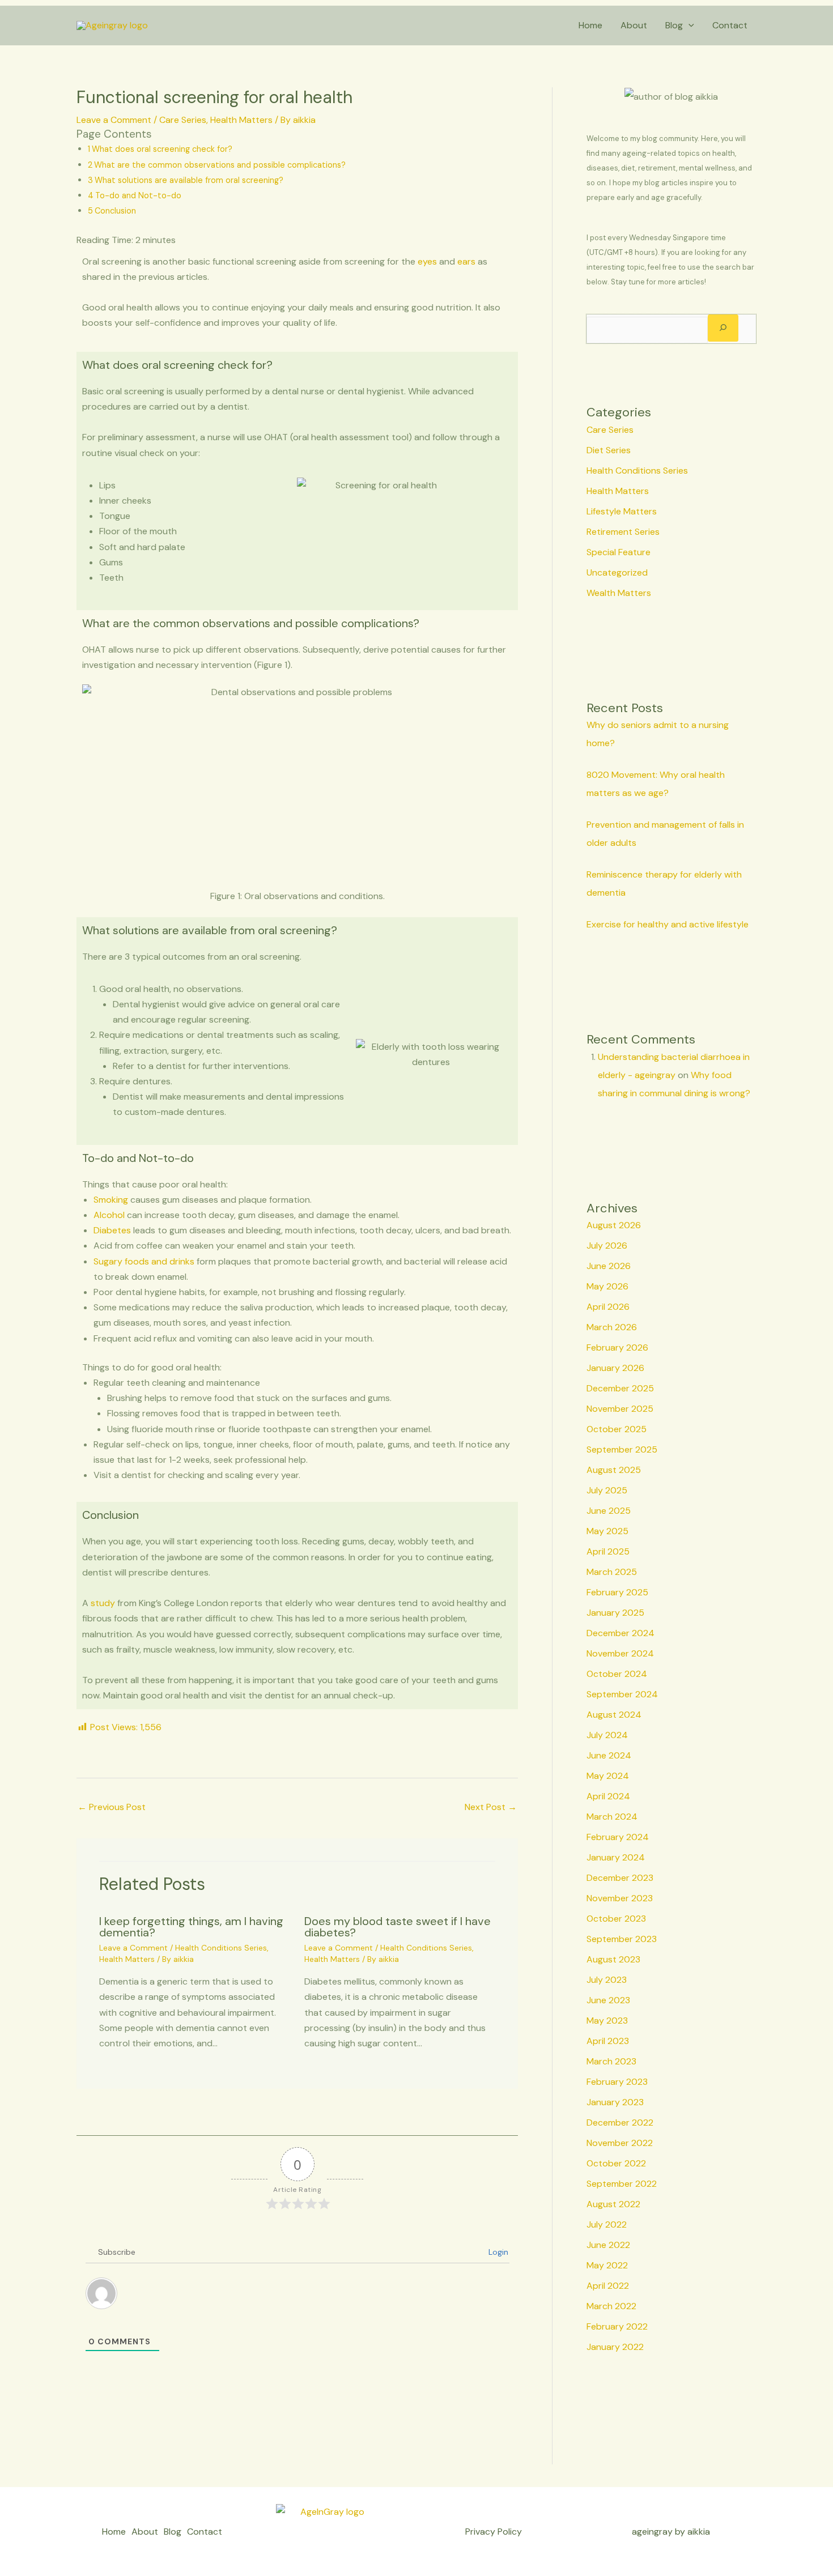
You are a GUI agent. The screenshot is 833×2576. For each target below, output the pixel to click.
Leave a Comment (114, 120)
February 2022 (617, 2326)
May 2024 (608, 1776)
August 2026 (614, 1225)
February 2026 (617, 1347)
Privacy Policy (494, 2532)
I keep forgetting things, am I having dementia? (191, 1927)
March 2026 (612, 1327)
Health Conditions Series (221, 1948)
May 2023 (607, 2021)
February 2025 (617, 1592)
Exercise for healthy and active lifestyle (668, 924)
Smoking (111, 1200)
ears (466, 261)
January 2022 (615, 2347)
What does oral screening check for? (162, 149)
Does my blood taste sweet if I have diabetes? (398, 1927)
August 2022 (613, 2204)
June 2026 (609, 1266)
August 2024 (614, 1715)
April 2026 (608, 1307)
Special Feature (619, 552)
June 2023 (608, 2000)
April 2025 (608, 1551)
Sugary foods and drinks (144, 1261)
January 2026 (615, 1368)
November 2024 (620, 1653)
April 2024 (608, 1796)
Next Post (491, 1807)
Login (497, 2252)
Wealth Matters (619, 593)
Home (590, 25)
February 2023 (617, 2082)
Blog (674, 25)
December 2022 (620, 2122)
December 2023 (620, 1878)
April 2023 (608, 2041)
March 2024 (612, 1817)
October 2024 (617, 1674)
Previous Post (112, 1807)
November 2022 (620, 2143)
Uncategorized (617, 572)
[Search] (723, 328)
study (103, 1603)
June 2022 (608, 2245)
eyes (427, 261)
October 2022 (616, 2163)
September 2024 (622, 1694)
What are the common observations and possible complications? (220, 165)
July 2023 (607, 1980)
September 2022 (622, 2184)
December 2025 (620, 1388)
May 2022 (607, 2265)
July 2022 (607, 2224)
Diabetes (112, 1230)
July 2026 (607, 1246)
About (634, 25)
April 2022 (608, 2286)
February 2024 (618, 1837)
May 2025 (607, 1531)
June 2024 (609, 1755)
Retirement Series (623, 532)
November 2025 (620, 1409)
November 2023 (620, 1898)
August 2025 (614, 1470)
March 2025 (612, 1572)
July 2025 (607, 1490)
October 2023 (616, 1919)
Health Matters (241, 120)
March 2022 (611, 2306)
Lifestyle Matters (622, 511)
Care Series (183, 120)
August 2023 (613, 1959)
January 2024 (616, 1857)
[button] (688, 25)
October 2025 (617, 1429)
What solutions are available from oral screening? (189, 180)
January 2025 (615, 1613)
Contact (730, 25)
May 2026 (607, 1286)
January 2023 (615, 2102)
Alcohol (109, 1215)
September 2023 (622, 1939)
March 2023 (611, 2061)
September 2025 (622, 1449)
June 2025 (609, 1511)
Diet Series (609, 450)
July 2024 (607, 1735)
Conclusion (115, 211)
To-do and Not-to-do (138, 195)
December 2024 (620, 1633)
